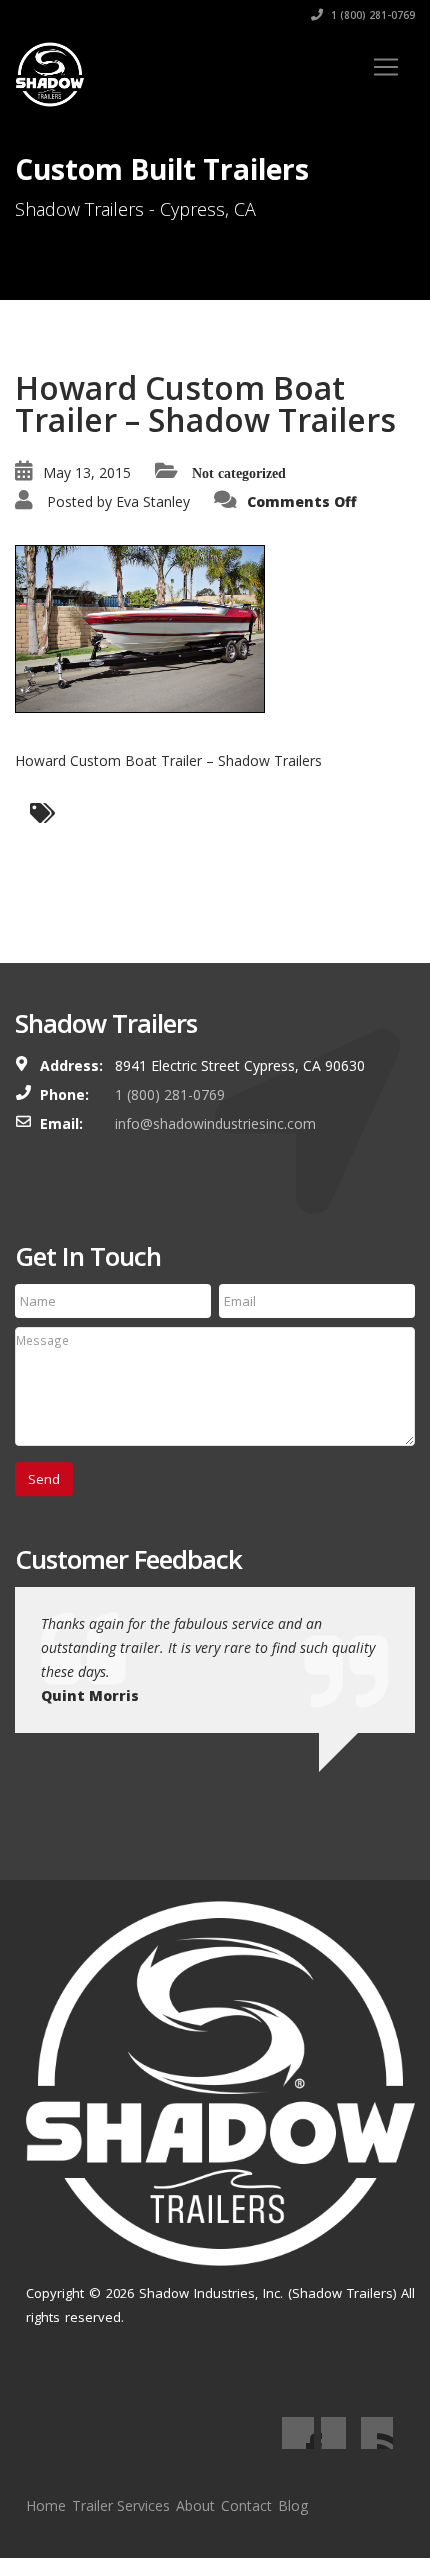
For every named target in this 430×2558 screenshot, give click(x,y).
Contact (246, 2505)
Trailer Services (121, 2505)
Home (46, 2505)
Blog (293, 2505)
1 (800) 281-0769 (371, 15)
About (195, 2505)
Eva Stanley (153, 501)
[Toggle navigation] (386, 67)
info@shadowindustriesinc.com (215, 1123)
